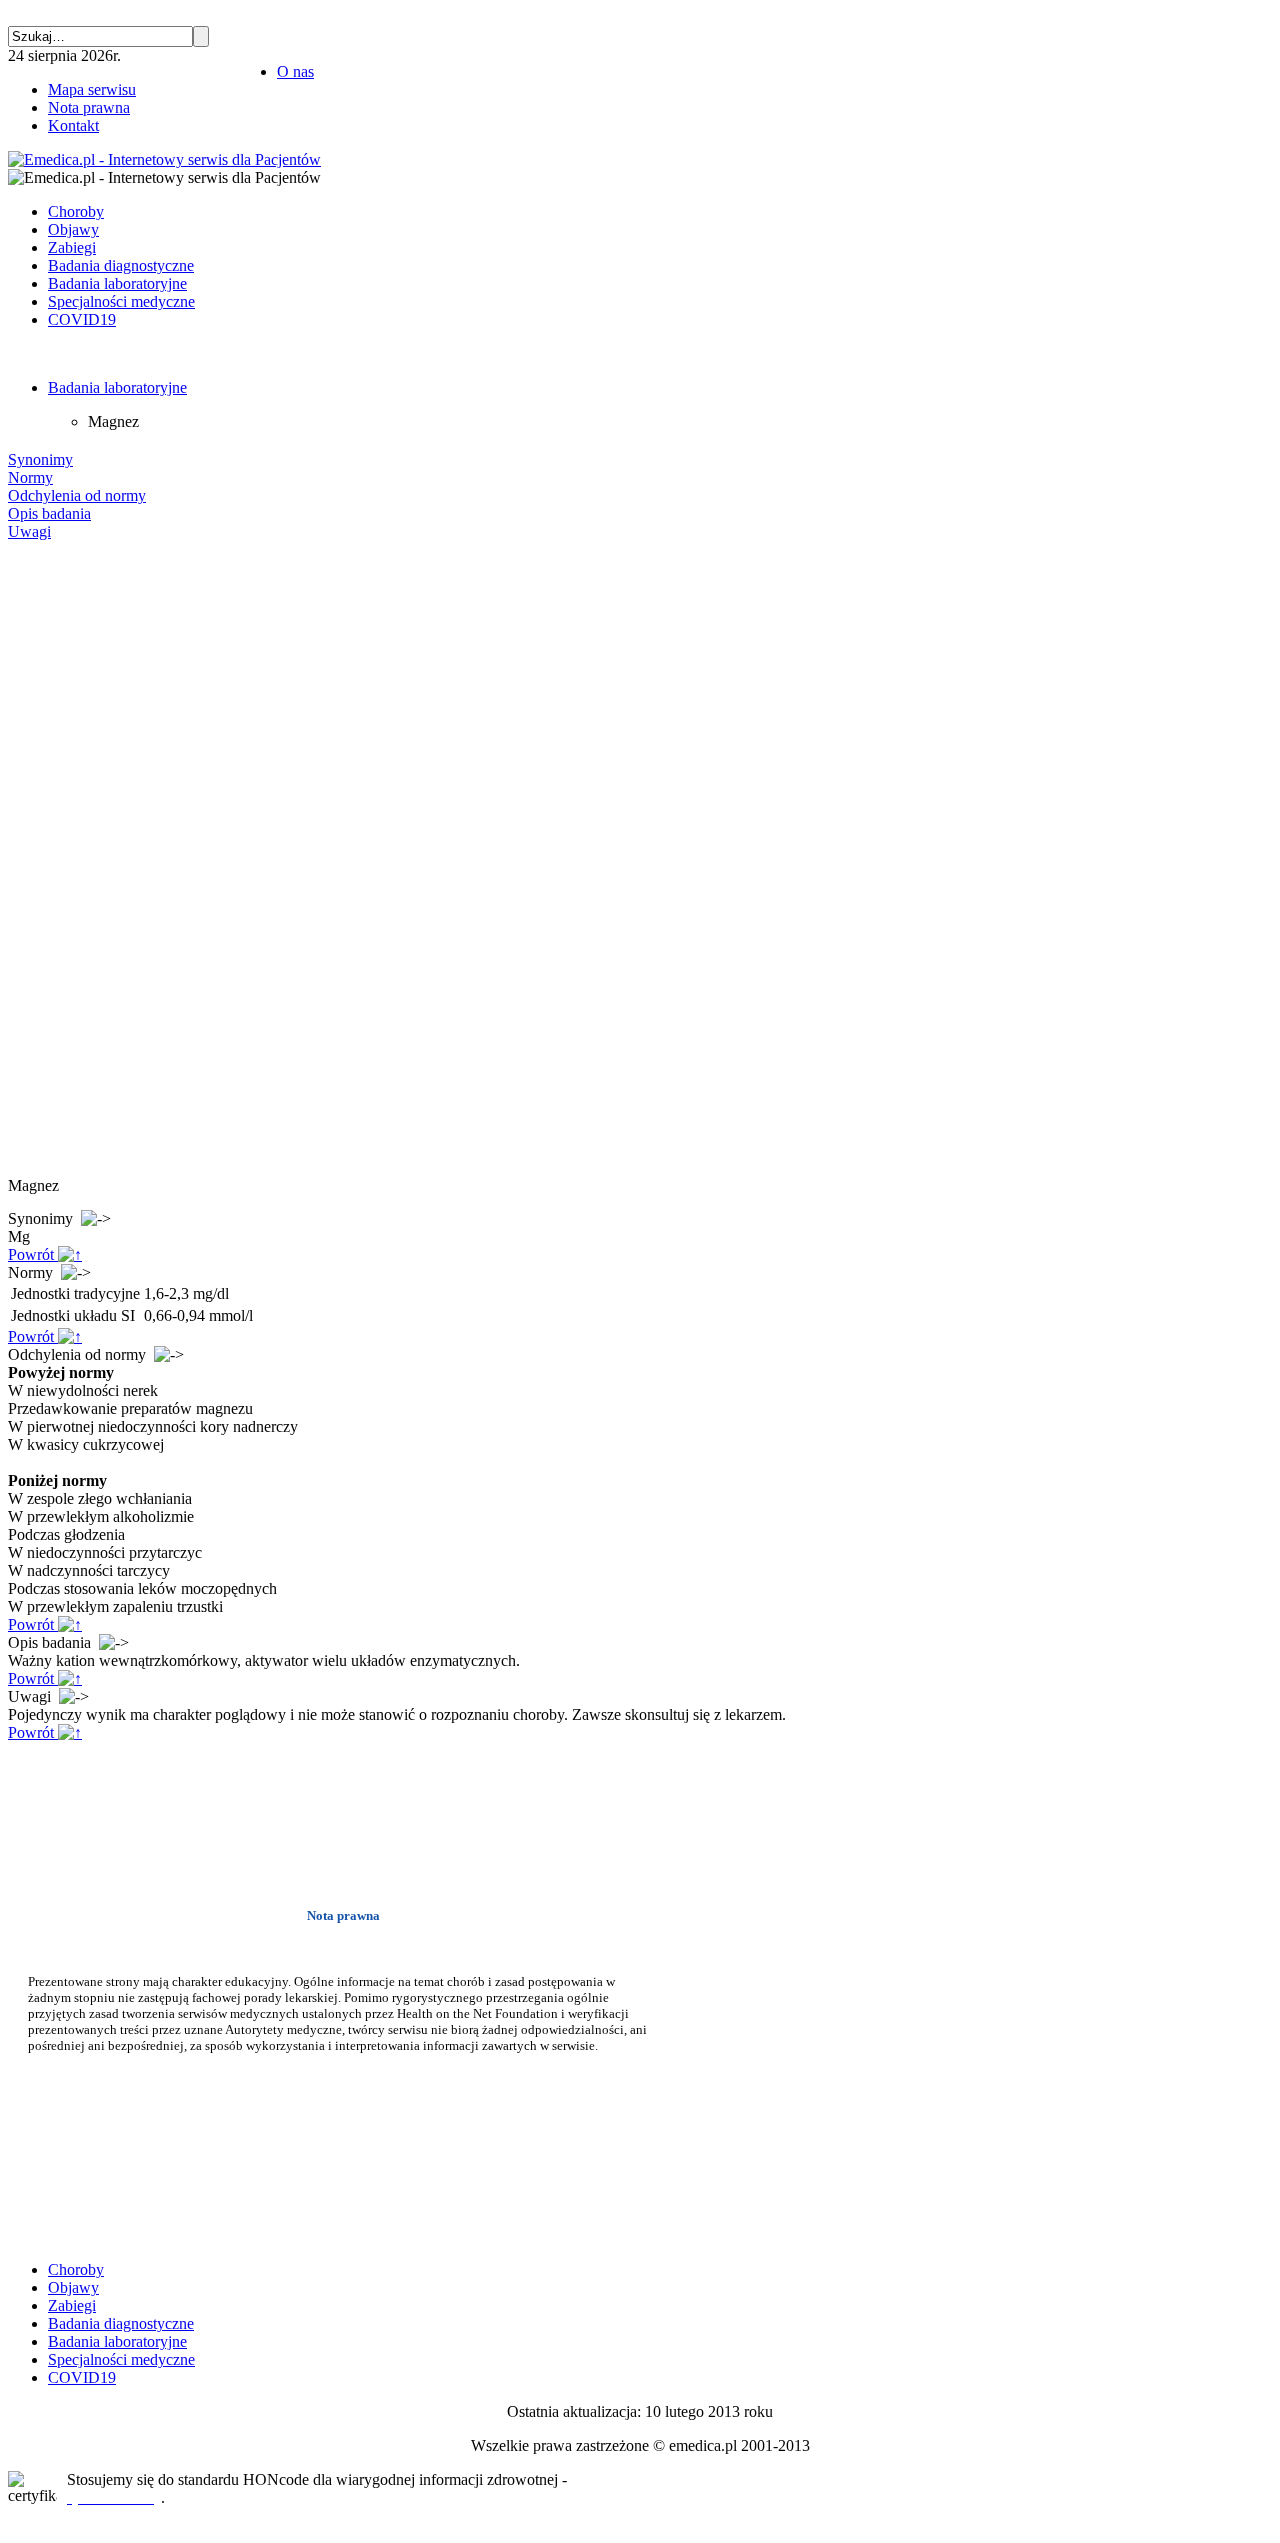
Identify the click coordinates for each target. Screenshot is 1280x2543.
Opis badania (49, 513)
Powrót (33, 1254)
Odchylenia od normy (77, 495)
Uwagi (29, 531)
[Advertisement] (68, 859)
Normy (30, 477)
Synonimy (40, 459)
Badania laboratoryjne (117, 387)
